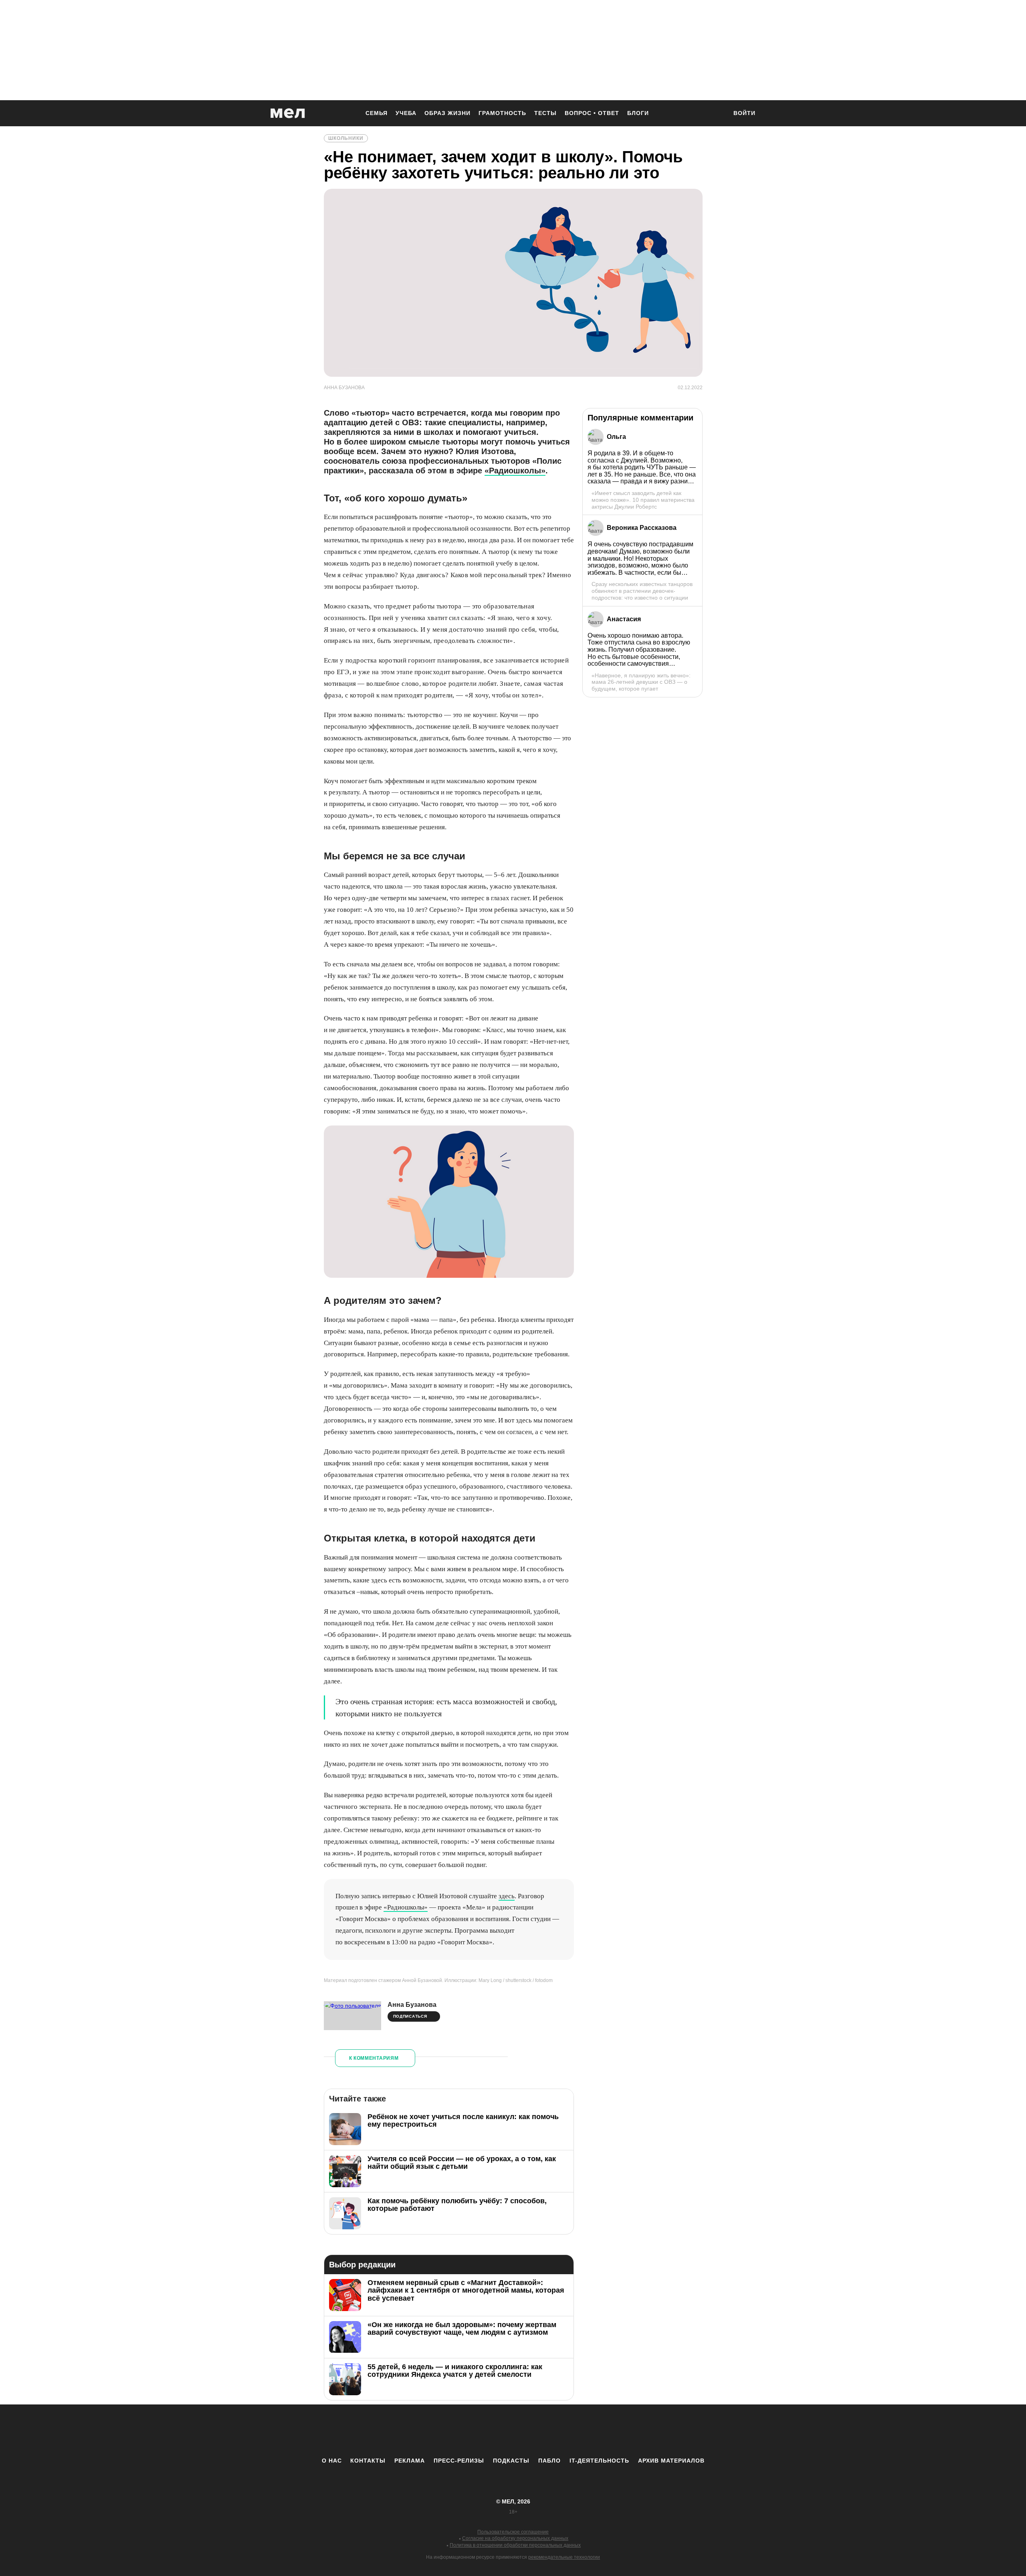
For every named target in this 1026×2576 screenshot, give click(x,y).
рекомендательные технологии (564, 2557)
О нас (332, 2461)
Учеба (406, 113)
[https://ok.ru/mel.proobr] (557, 2431)
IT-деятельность (599, 2461)
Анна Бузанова (412, 2005)
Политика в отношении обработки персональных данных (515, 2545)
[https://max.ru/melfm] (579, 2431)
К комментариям (374, 2058)
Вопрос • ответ (592, 113)
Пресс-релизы (459, 2461)
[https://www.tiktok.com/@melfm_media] (513, 2431)
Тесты (545, 113)
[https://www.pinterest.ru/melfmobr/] (535, 2431)
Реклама (410, 2461)
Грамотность (502, 113)
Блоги (638, 113)
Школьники (346, 138)
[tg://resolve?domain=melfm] (447, 2431)
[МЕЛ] (288, 113)
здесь (507, 1896)
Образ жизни (447, 113)
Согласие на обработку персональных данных (515, 2538)
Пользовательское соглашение (513, 2532)
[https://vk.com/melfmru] (491, 2431)
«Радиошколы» (515, 471)
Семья (377, 113)
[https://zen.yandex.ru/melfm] (469, 2431)
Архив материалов (671, 2461)
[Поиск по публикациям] (717, 114)
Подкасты (511, 2461)
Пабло (549, 2461)
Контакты (368, 2461)
